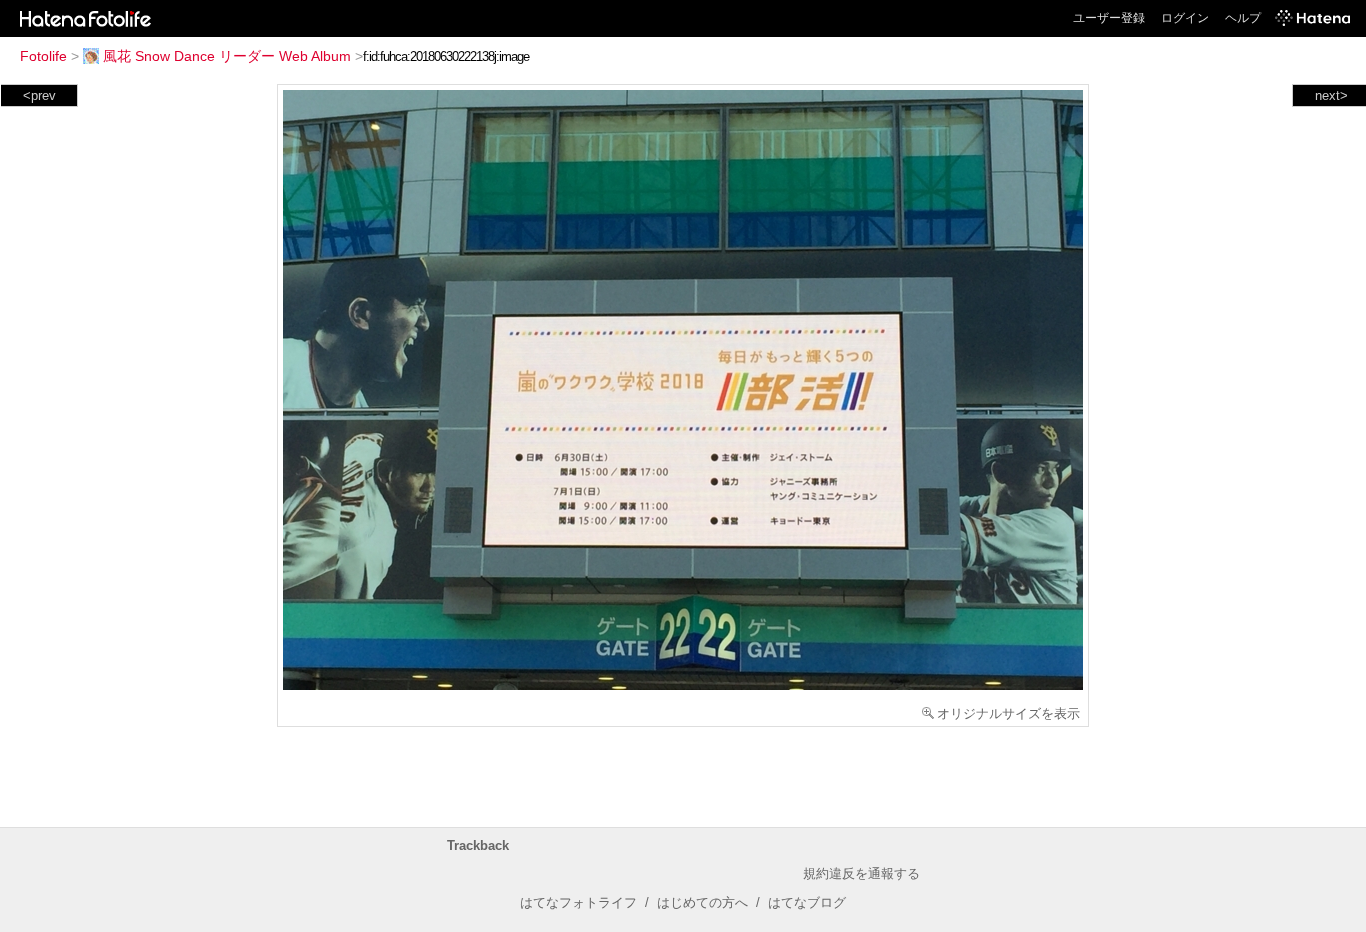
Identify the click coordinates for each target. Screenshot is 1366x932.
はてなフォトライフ (578, 902)
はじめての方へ (702, 902)
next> (1331, 95)
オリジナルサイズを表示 (1008, 713)
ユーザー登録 (1109, 18)
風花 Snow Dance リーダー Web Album (227, 56)
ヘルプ (1243, 18)
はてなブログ (807, 902)
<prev (39, 95)
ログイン (1185, 18)
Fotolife (43, 56)
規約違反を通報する (861, 873)
